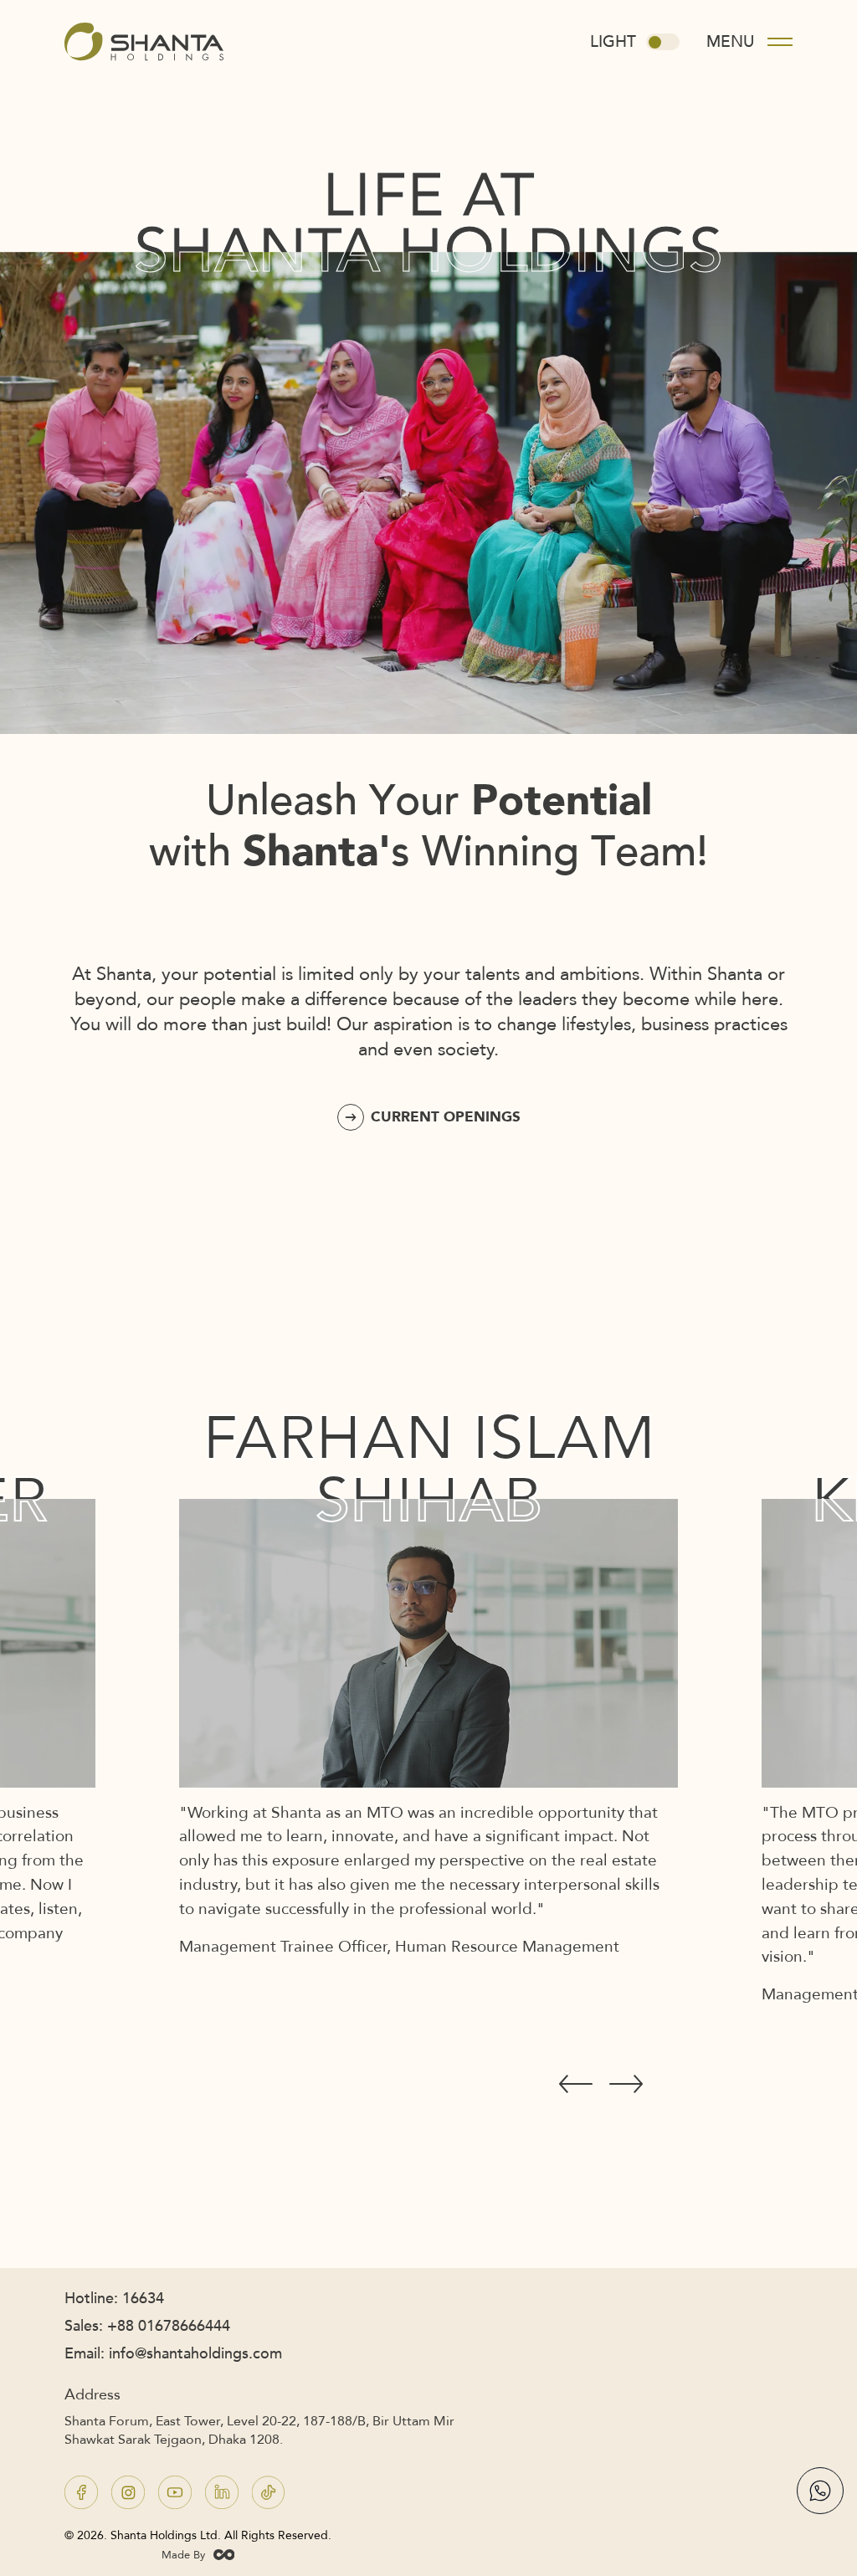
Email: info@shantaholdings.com (173, 2354)
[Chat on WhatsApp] (820, 2491)
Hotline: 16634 (114, 2299)
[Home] (144, 57)
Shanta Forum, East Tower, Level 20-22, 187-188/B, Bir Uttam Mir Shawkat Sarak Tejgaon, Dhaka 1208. (259, 2430)
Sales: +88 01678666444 (147, 2326)
